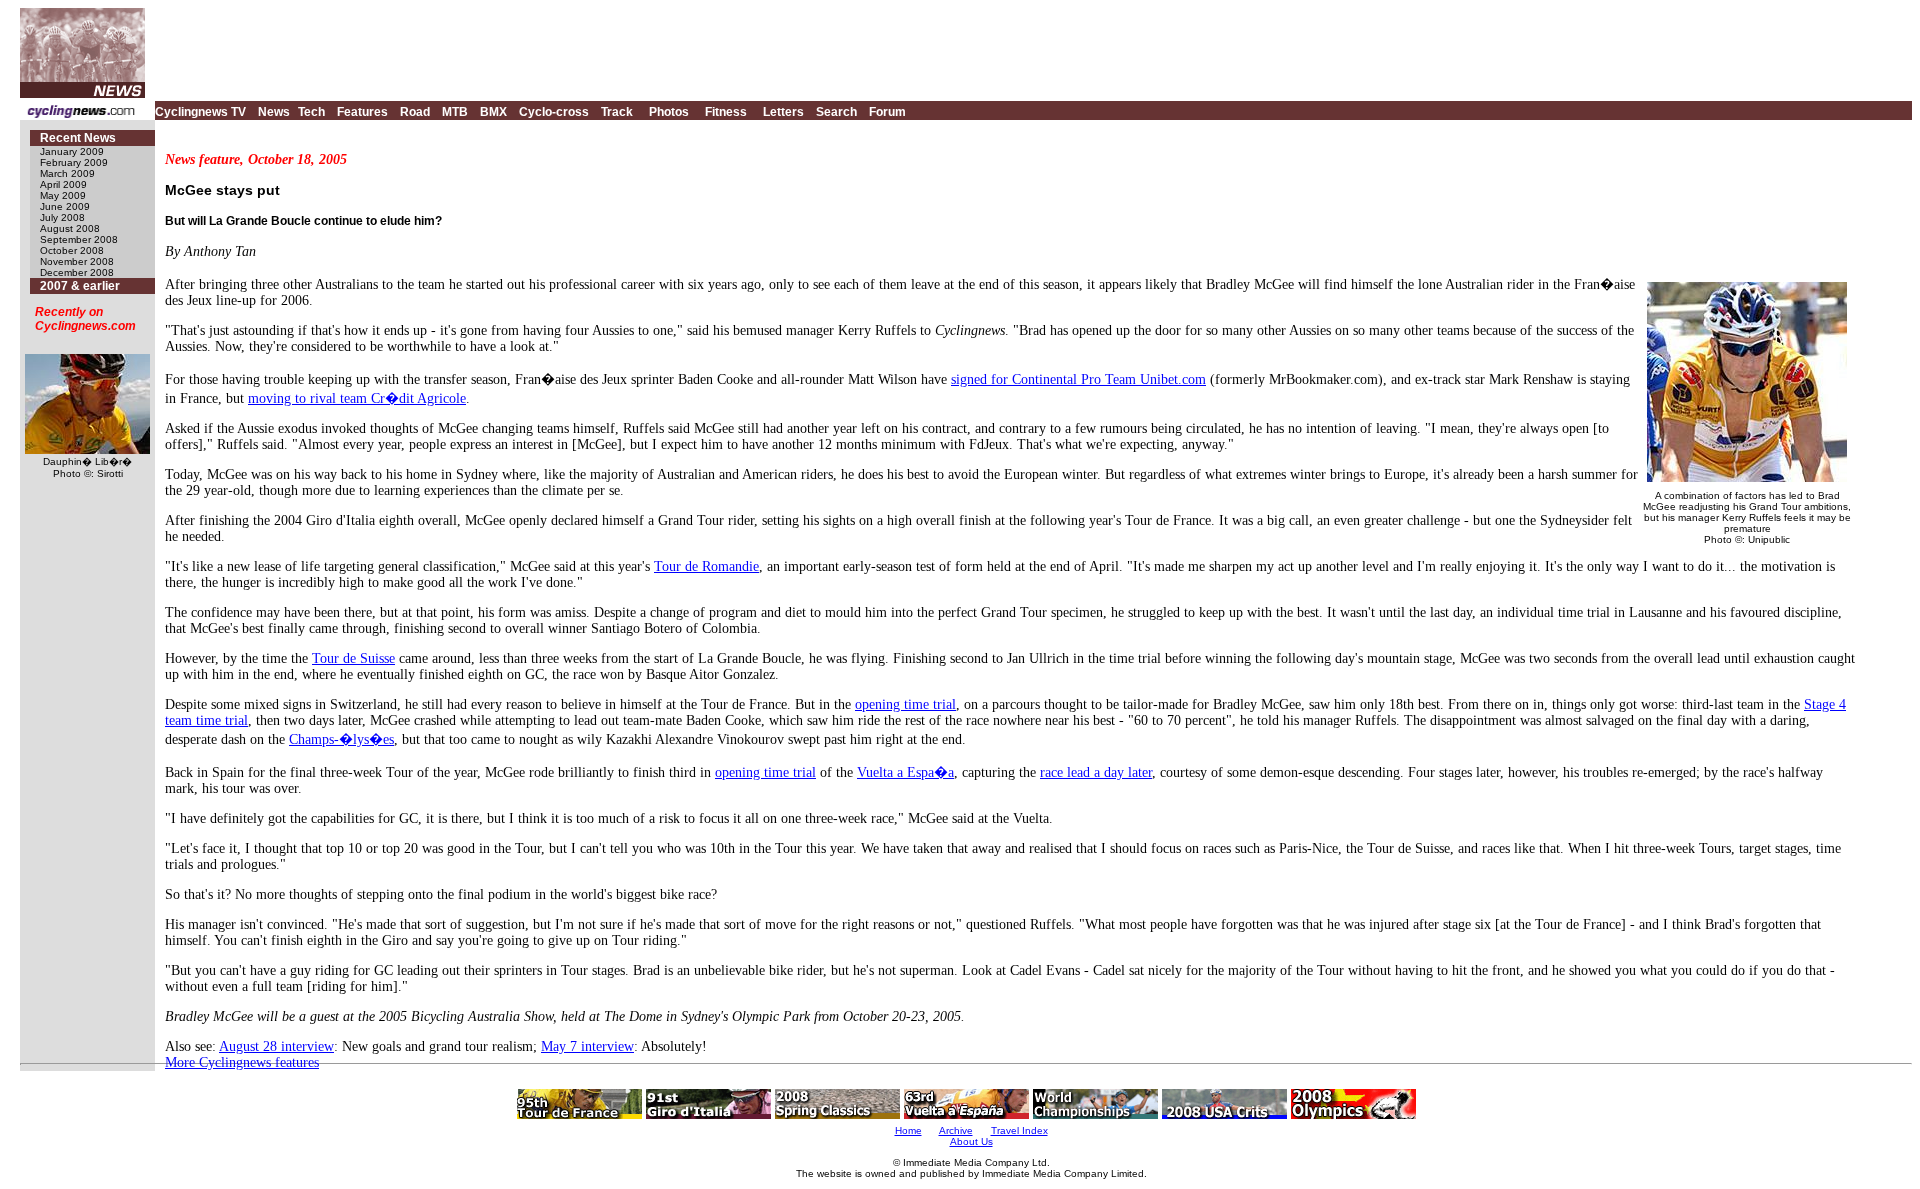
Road (415, 112)
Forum (887, 112)
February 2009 (74, 162)
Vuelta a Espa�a (905, 772)
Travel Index (1019, 1130)
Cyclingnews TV (200, 112)
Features (362, 112)
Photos (669, 112)
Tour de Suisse (353, 658)
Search (836, 112)
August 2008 (70, 228)
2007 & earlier (80, 286)
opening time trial (905, 704)
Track (617, 112)
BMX (493, 112)
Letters (783, 112)
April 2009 (63, 184)
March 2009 (67, 173)
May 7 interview (587, 1046)
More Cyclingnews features (242, 1062)
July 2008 (62, 217)
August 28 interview (276, 1046)
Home (908, 1130)
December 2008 (77, 272)
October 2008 (72, 250)
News (274, 112)
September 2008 (79, 239)
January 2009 (72, 151)
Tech (311, 112)
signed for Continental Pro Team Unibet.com (1078, 379)
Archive (956, 1130)
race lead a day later (1096, 772)
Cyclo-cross (554, 112)
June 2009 (65, 206)
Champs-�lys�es (341, 739)
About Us (971, 1141)
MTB (455, 112)
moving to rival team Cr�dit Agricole (357, 398)
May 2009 (63, 195)
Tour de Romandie (706, 566)
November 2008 (77, 261)
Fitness (726, 112)
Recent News (78, 138)
